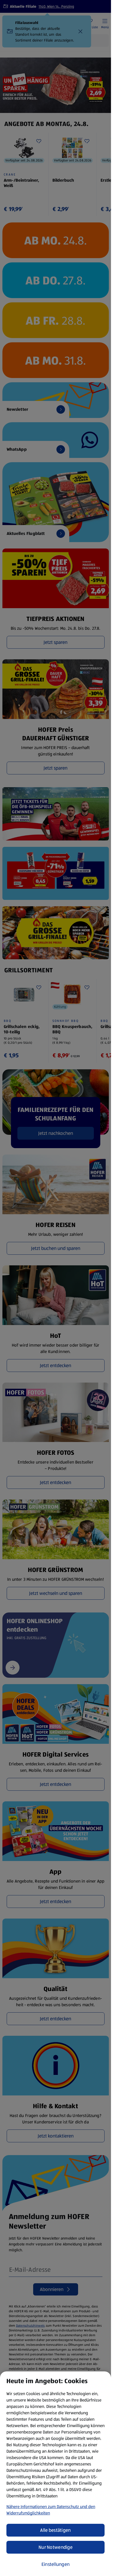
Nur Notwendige (55, 2547)
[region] (55, 2474)
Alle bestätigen (55, 2530)
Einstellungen (56, 2564)
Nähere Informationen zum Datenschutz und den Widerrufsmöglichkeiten (51, 2510)
